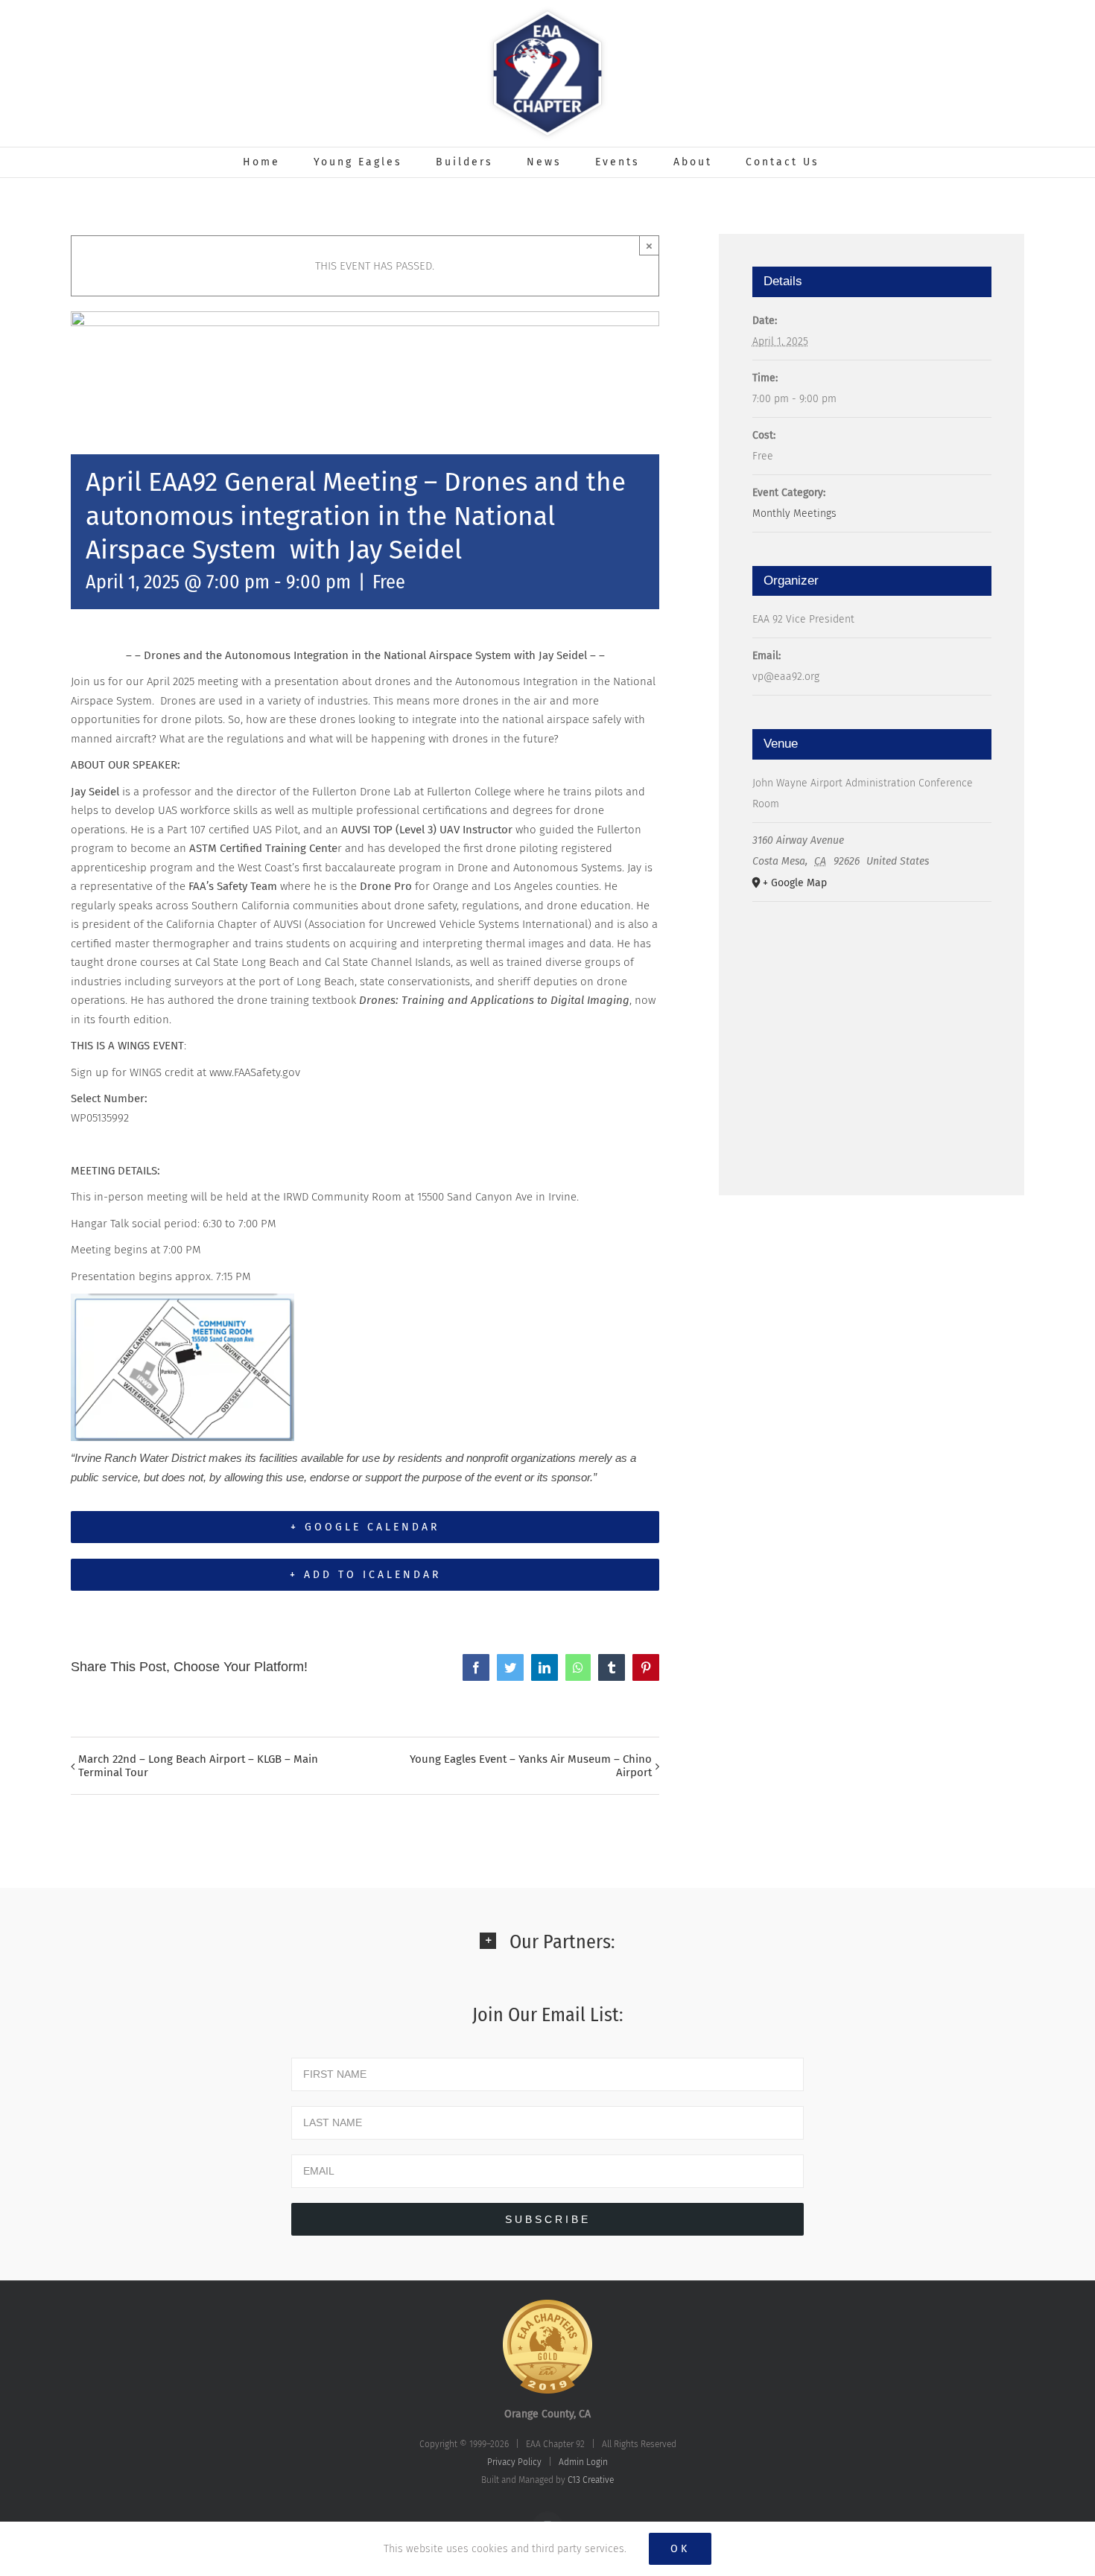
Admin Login (583, 2462)
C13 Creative (591, 2480)
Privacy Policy (514, 2462)
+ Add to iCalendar (365, 1575)
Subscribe (548, 2219)
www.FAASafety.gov (255, 1072)
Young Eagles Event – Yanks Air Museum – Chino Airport (531, 1766)
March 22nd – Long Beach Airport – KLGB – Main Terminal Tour (198, 1766)
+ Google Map (795, 883)
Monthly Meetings (794, 513)
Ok (680, 2549)
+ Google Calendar (365, 1527)
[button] (547, 1952)
